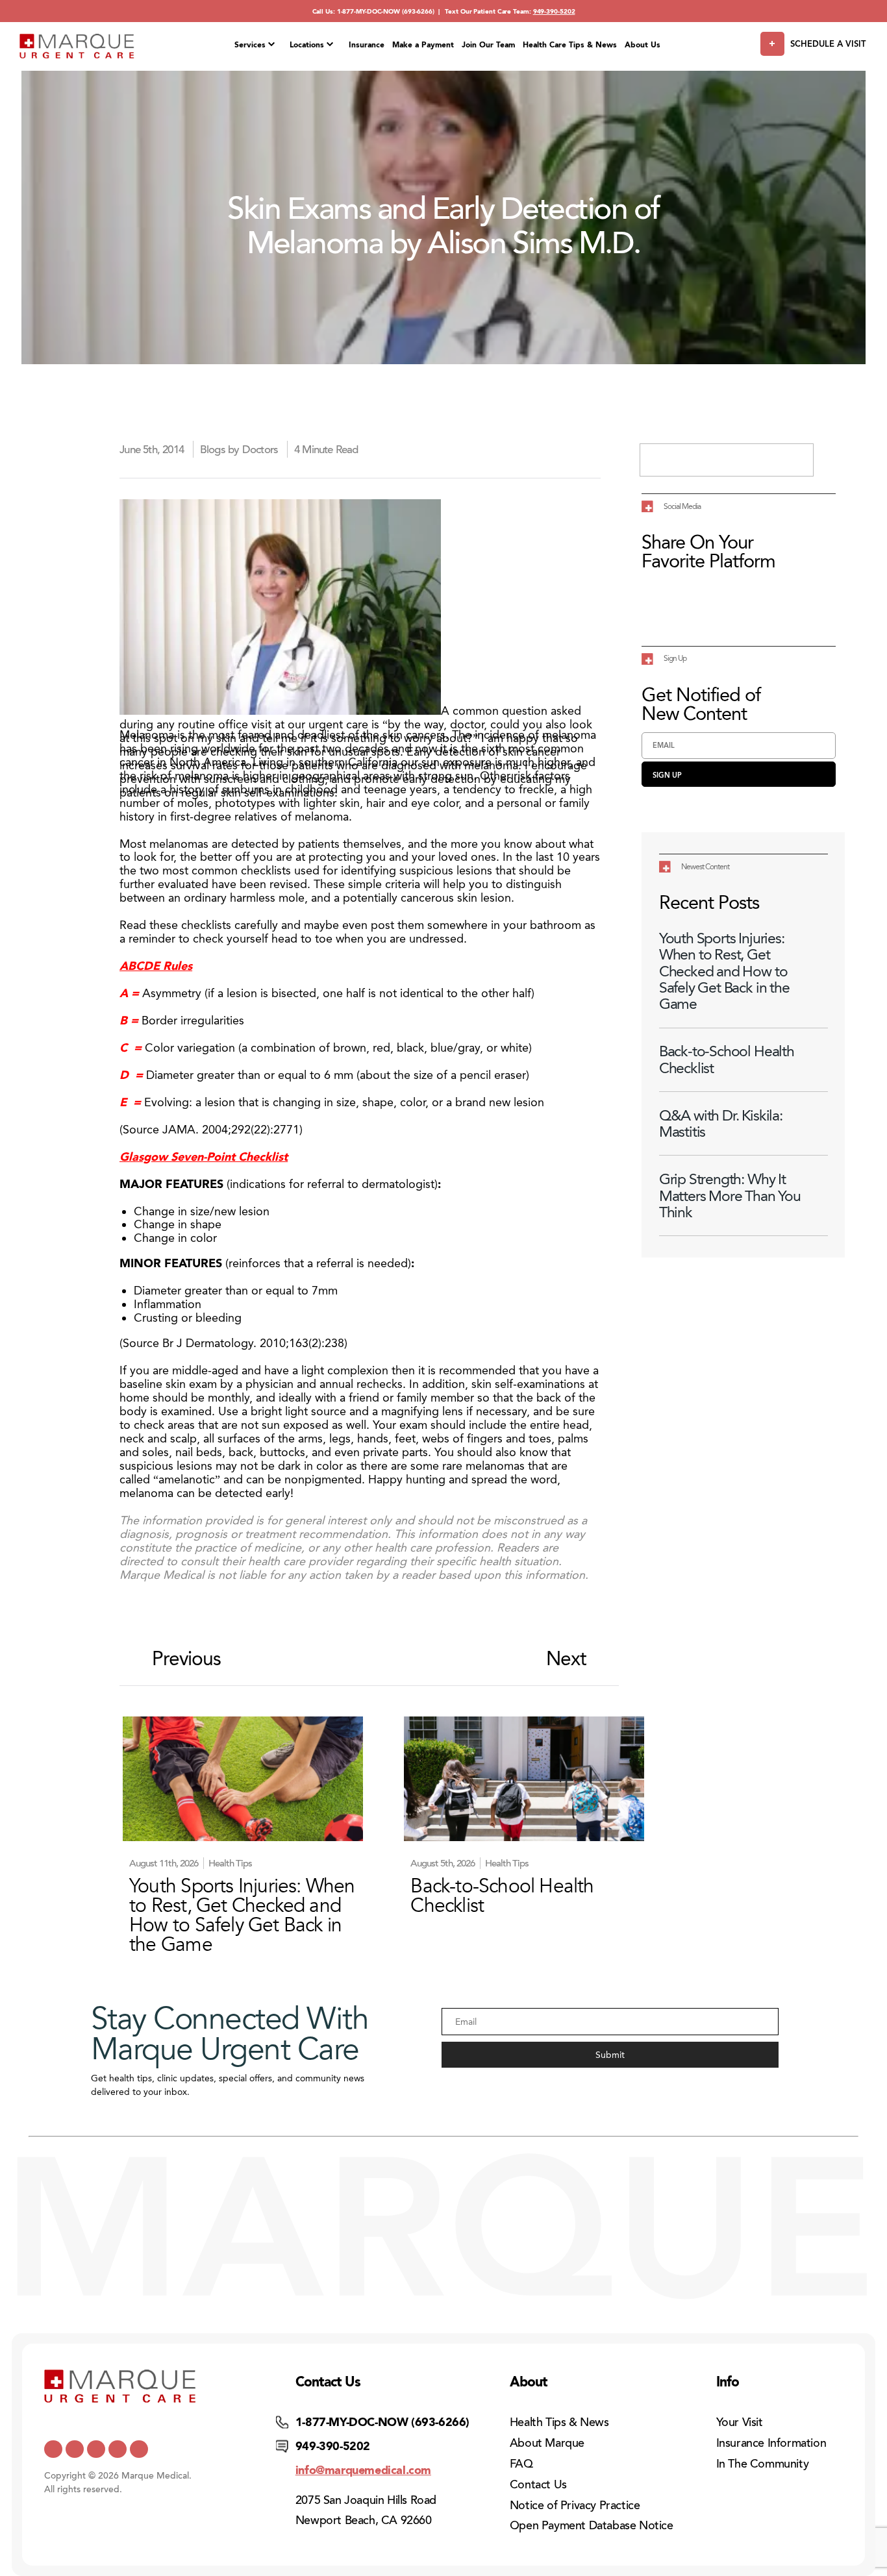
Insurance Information (771, 2443)
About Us (643, 45)
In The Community (763, 2464)
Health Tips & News (559, 2422)
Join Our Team (488, 45)
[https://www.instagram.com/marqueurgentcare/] (139, 2449)
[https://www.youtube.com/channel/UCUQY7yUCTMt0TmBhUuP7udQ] (75, 2449)
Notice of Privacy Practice (575, 2505)
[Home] (77, 46)
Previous (186, 1659)
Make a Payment (423, 45)
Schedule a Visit (828, 44)
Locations (307, 45)
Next (566, 1659)
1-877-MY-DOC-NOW (369, 11)
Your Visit (740, 2422)
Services (250, 45)
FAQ (521, 2464)
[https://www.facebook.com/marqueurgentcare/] (96, 2449)
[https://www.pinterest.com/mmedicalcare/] (118, 2449)
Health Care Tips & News (570, 45)
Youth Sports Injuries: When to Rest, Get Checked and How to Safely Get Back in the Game (724, 971)
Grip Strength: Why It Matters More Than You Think (730, 1196)
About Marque (547, 2443)
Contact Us (538, 2484)
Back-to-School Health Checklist (727, 1059)
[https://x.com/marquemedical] (53, 2449)
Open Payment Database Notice (592, 2525)
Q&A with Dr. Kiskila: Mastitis (721, 1124)
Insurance (367, 45)
